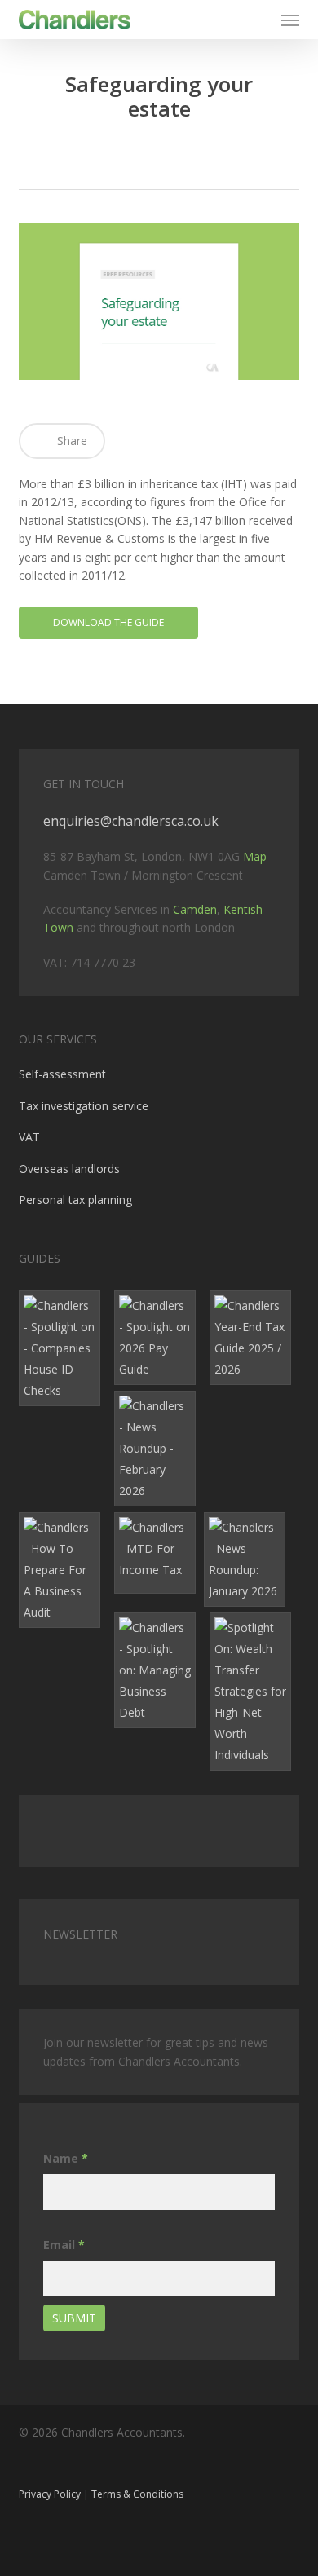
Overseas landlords (69, 1169)
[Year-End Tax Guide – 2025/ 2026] (254, 1338)
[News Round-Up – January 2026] (249, 1559)
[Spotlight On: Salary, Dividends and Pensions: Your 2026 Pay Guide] (159, 1338)
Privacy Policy (50, 2494)
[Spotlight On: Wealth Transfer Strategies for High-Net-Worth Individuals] (254, 1692)
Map (255, 856)
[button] (290, 20)
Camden (195, 909)
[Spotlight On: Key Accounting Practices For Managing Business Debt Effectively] (159, 1670)
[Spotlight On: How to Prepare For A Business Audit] (64, 1570)
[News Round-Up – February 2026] (159, 1449)
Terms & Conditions (137, 2494)
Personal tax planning (75, 1200)
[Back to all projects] (159, 157)
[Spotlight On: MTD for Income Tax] (159, 1553)
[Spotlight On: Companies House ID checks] (64, 1348)
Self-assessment (62, 1074)
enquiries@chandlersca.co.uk (131, 821)
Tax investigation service (84, 1106)
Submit (74, 2318)
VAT (29, 1137)
